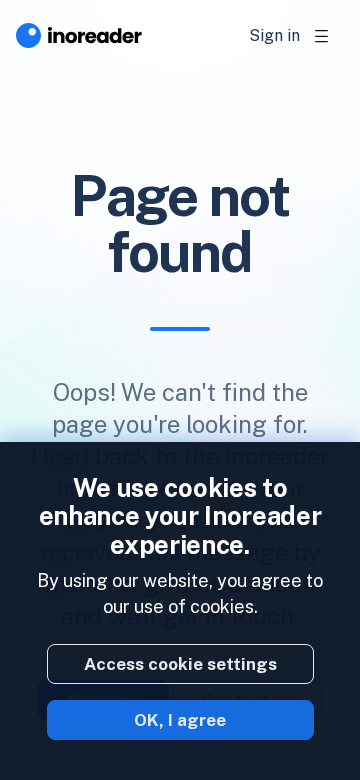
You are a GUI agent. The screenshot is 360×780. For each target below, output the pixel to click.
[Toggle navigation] (322, 36)
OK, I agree (180, 720)
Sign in (274, 35)
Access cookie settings (180, 664)
